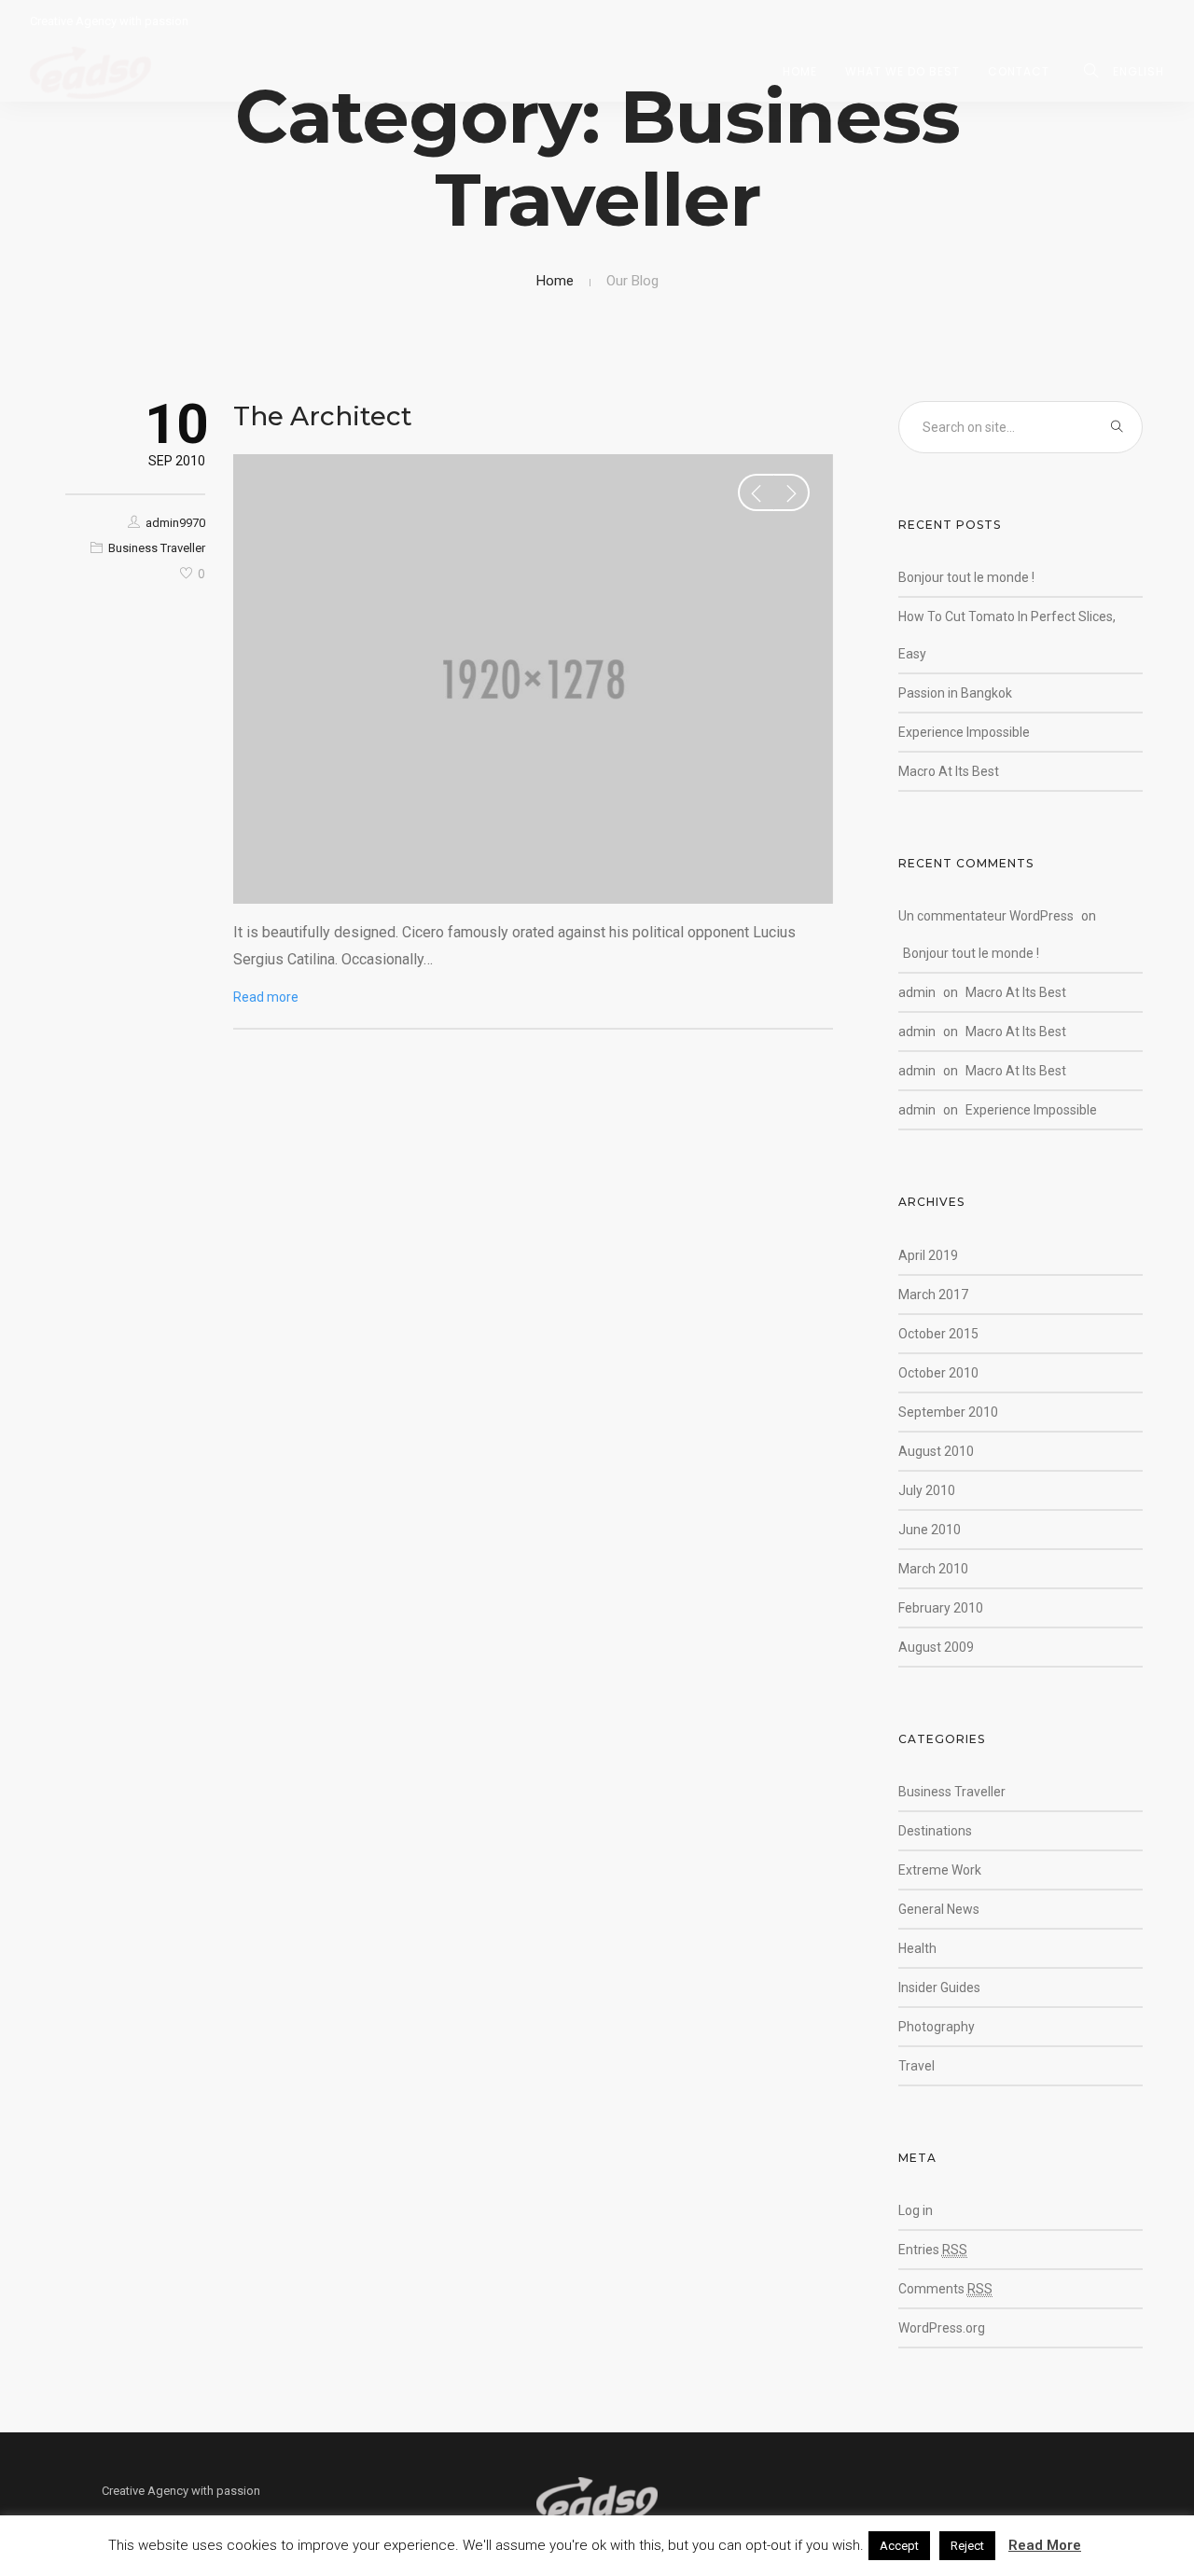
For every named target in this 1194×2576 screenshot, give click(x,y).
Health (917, 1948)
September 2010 (948, 1412)
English (1138, 71)
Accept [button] (899, 2546)
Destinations (935, 1831)
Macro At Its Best (949, 771)
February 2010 (941, 1608)
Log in (916, 2210)
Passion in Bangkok (955, 693)
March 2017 (933, 1295)
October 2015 (938, 1334)
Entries (933, 2250)
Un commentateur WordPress (986, 916)
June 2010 (930, 1530)
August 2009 (936, 1647)
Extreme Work (940, 1870)
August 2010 (936, 1451)
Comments (945, 2289)
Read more (266, 997)
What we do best (902, 71)
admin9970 (175, 523)
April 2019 (928, 1255)
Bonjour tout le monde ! (966, 577)
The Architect (323, 416)
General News (939, 1909)
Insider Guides (939, 1987)
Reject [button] (967, 2546)
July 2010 (927, 1490)
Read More (1045, 2545)
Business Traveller (157, 548)
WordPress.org (942, 2328)
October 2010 (938, 1373)
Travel (916, 2066)
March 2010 (933, 1569)
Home (800, 71)
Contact (1019, 71)
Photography (937, 2027)
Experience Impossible (964, 732)
